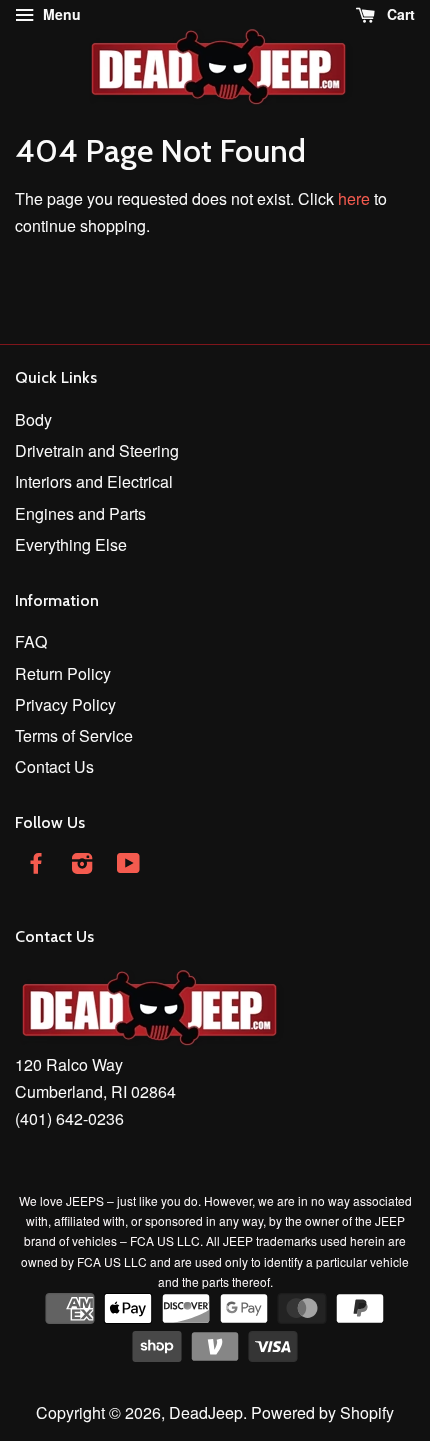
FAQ (31, 641)
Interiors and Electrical (94, 481)
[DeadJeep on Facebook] (36, 865)
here (354, 198)
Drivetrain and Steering (97, 450)
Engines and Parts (80, 513)
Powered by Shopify (322, 1412)
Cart (399, 14)
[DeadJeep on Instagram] (82, 865)
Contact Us (54, 766)
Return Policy (63, 673)
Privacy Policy (65, 704)
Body (33, 419)
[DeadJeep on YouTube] (128, 865)
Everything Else (71, 544)
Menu (60, 14)
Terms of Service (74, 735)
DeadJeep (206, 1412)
